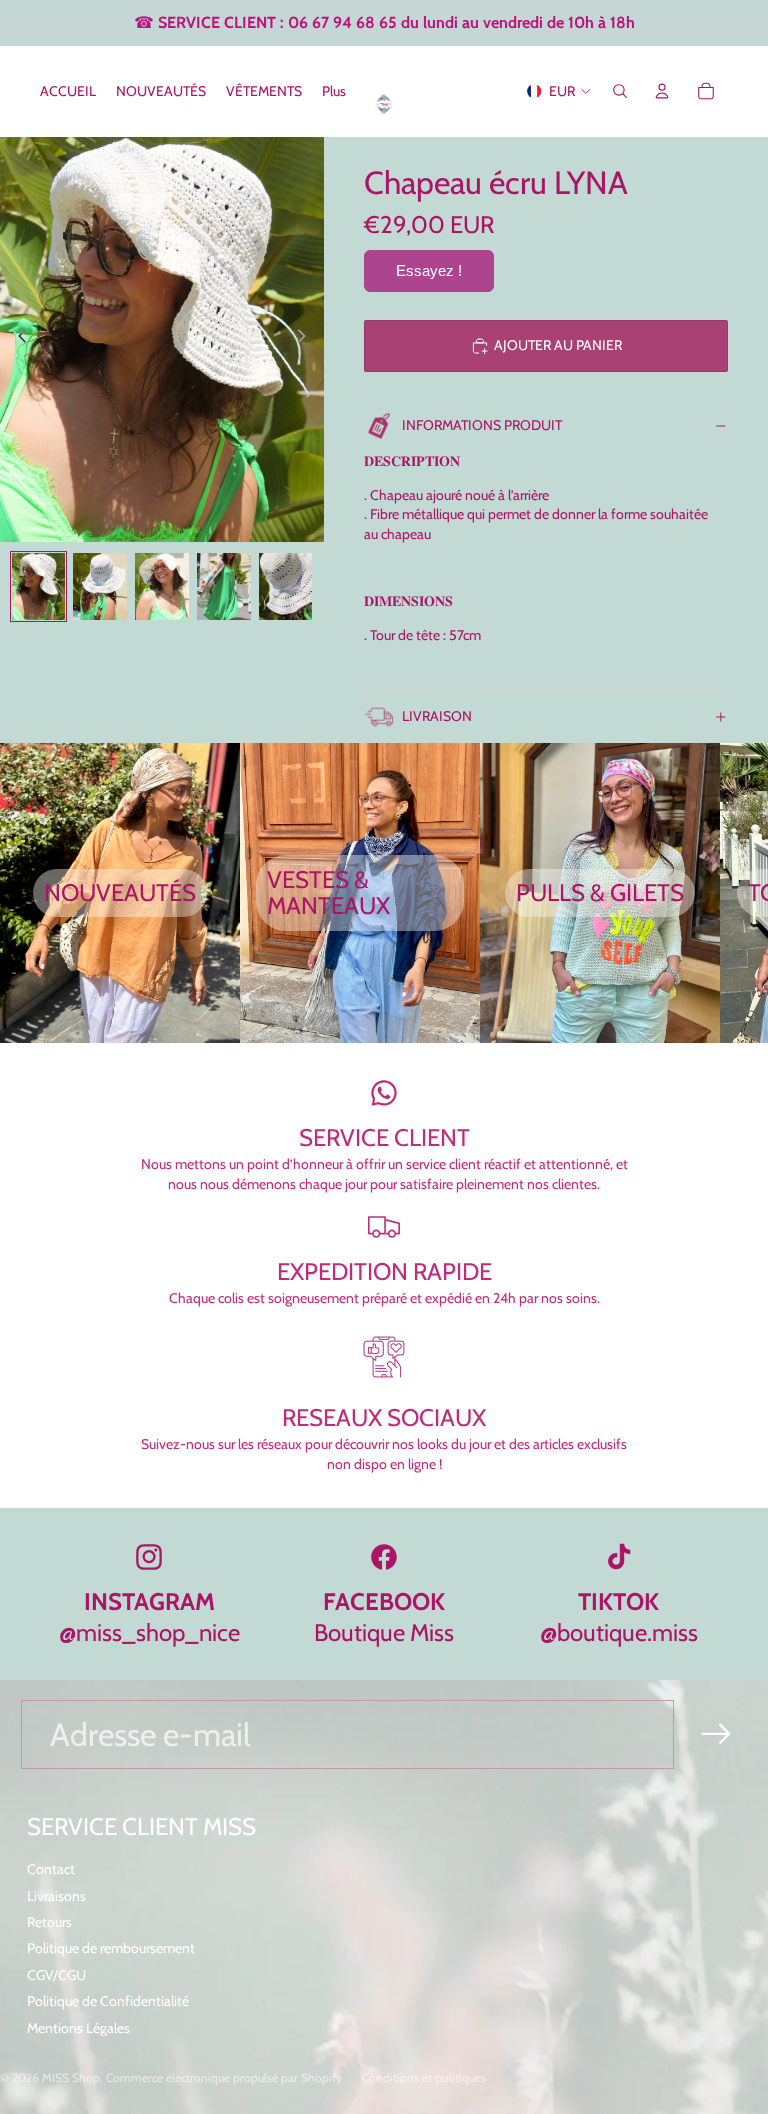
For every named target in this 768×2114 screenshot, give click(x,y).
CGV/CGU (56, 1975)
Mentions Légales (78, 2028)
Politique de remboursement (111, 1948)
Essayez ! (429, 270)
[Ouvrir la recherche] (620, 91)
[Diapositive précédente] (16, 339)
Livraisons (56, 1896)
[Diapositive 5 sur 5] (286, 586)
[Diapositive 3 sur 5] (162, 586)
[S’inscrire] (716, 1734)
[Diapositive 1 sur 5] (39, 586)
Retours (49, 1922)
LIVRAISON (437, 716)
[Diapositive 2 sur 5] (100, 586)
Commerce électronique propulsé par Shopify (224, 2077)
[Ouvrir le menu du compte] (662, 91)
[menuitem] (334, 91)
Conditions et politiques (424, 2077)
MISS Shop (71, 2077)
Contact (51, 1869)
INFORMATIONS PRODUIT (482, 425)
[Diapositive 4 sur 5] (224, 586)
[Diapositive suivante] (307, 339)
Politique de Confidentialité (108, 2001)
